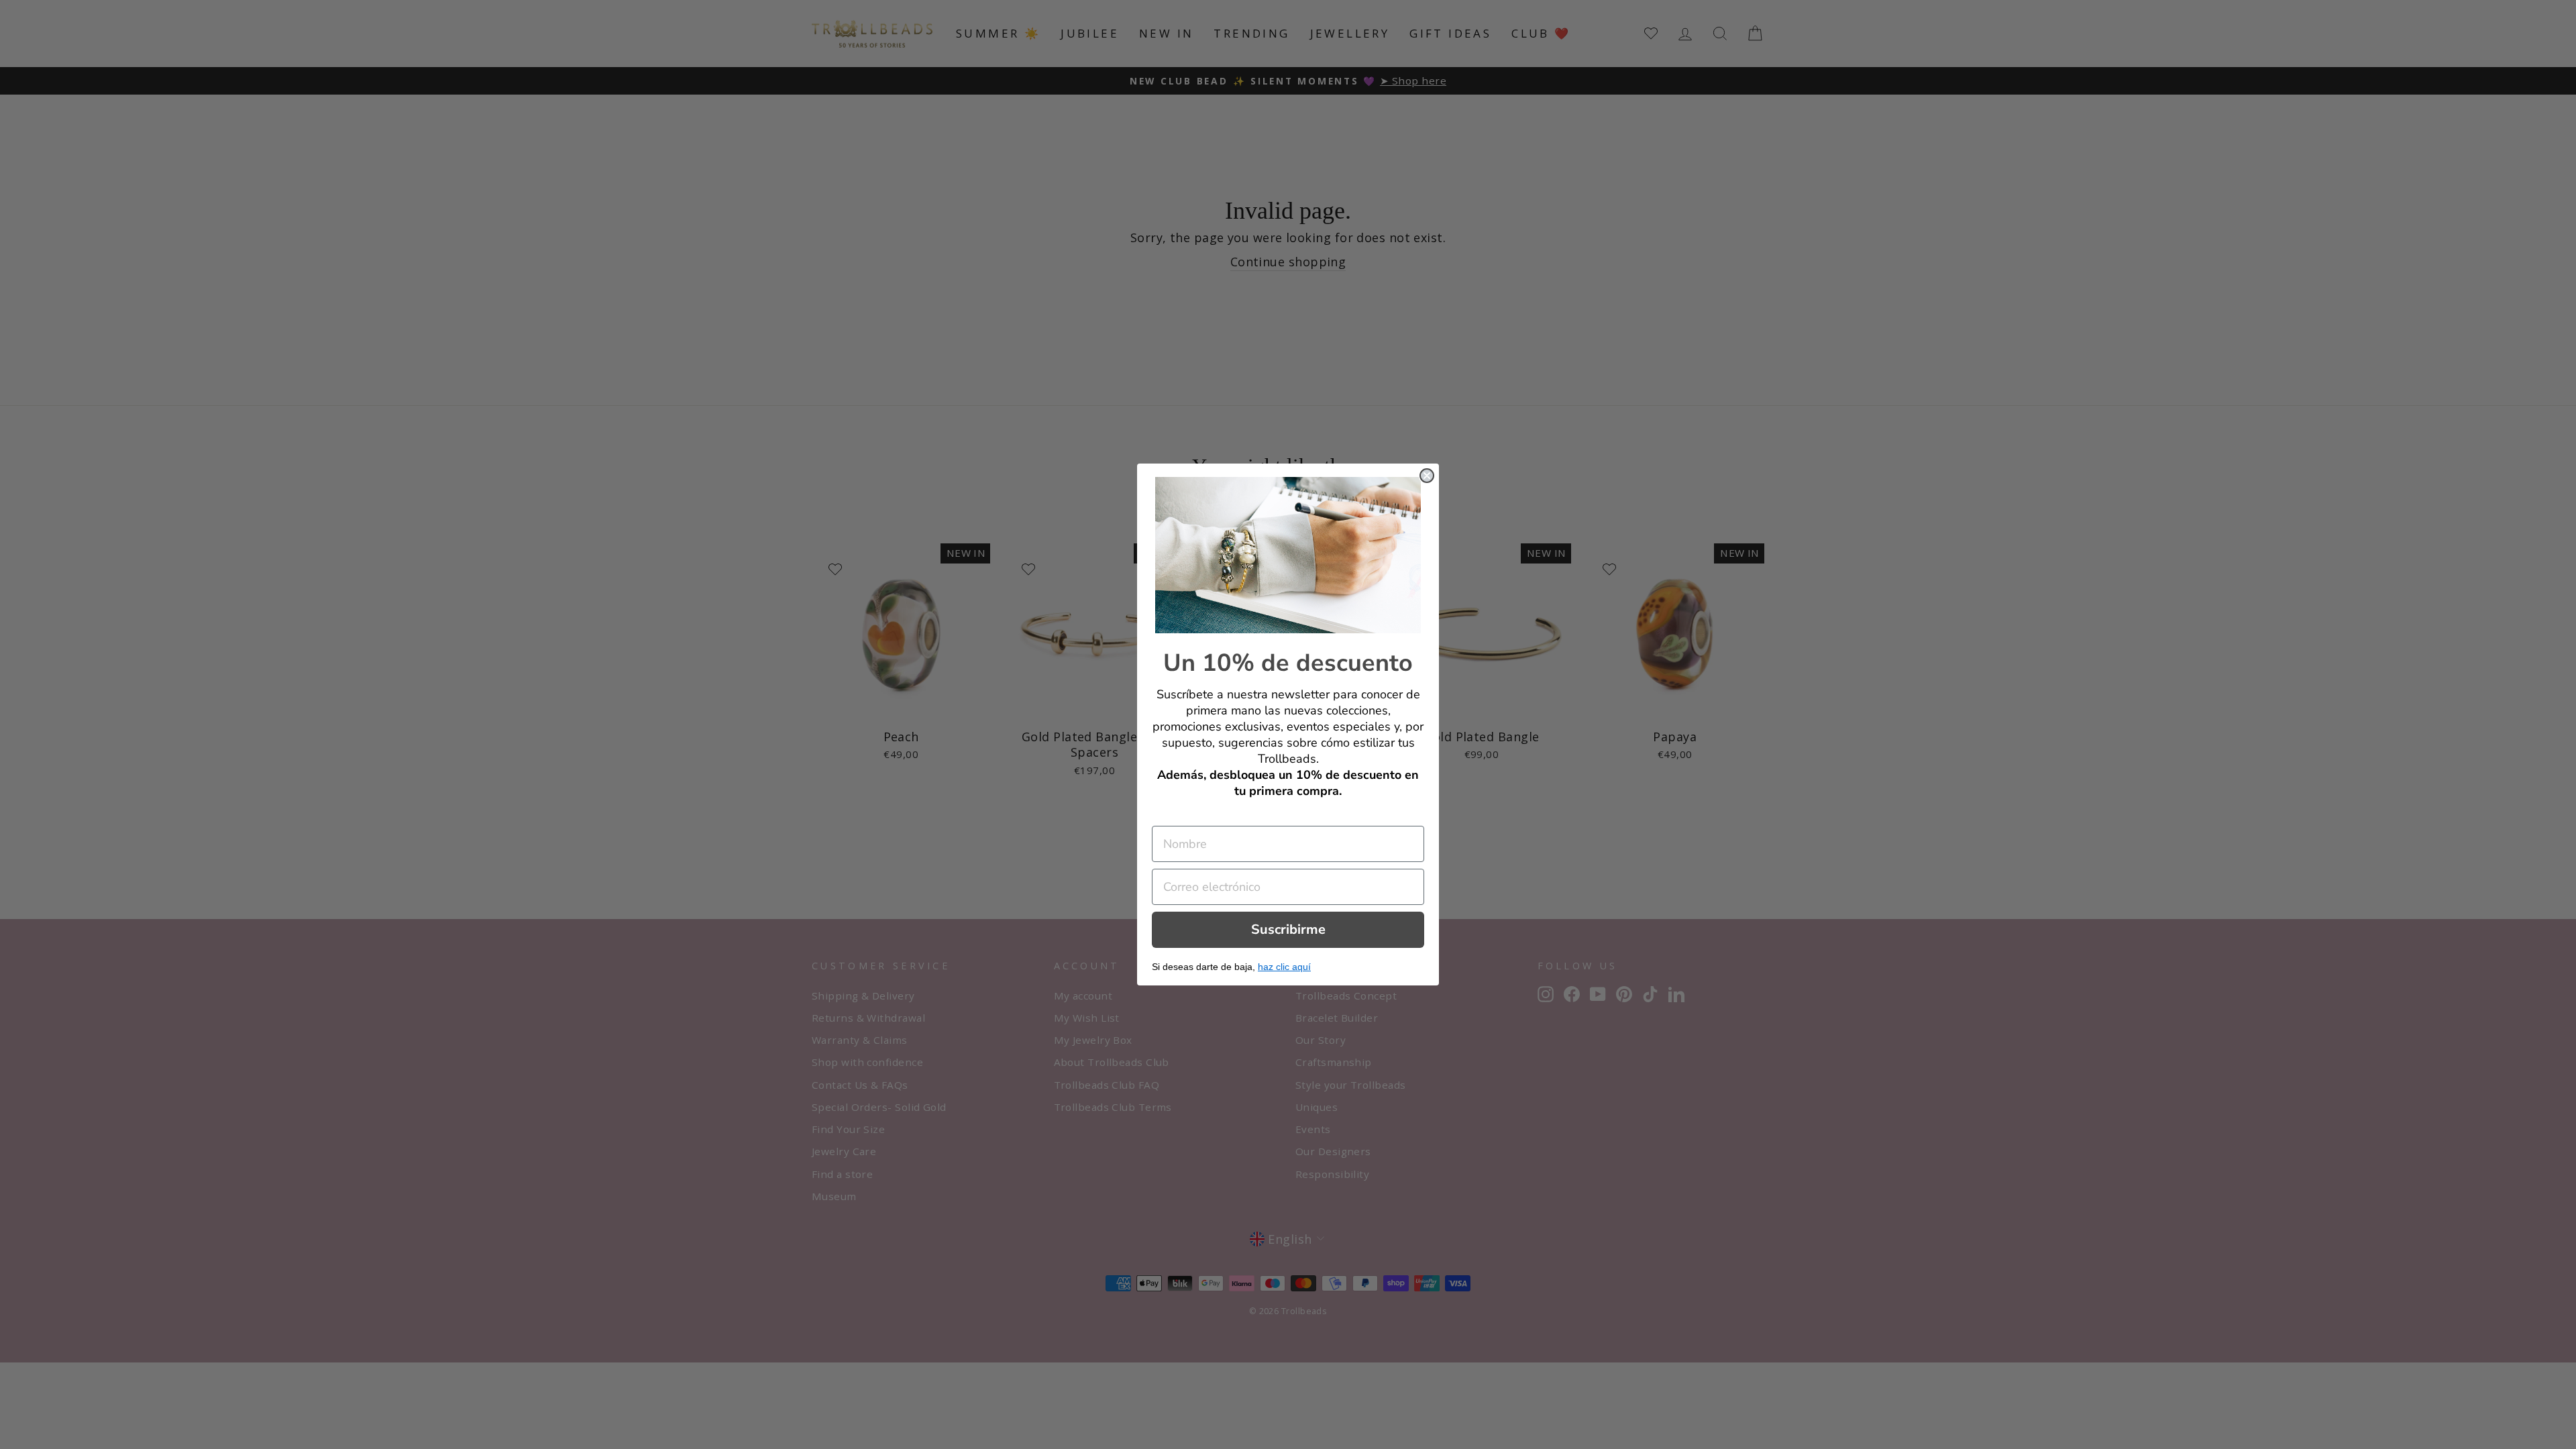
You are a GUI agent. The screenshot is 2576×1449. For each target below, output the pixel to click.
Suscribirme (1288, 929)
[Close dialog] (1427, 476)
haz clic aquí (1284, 967)
